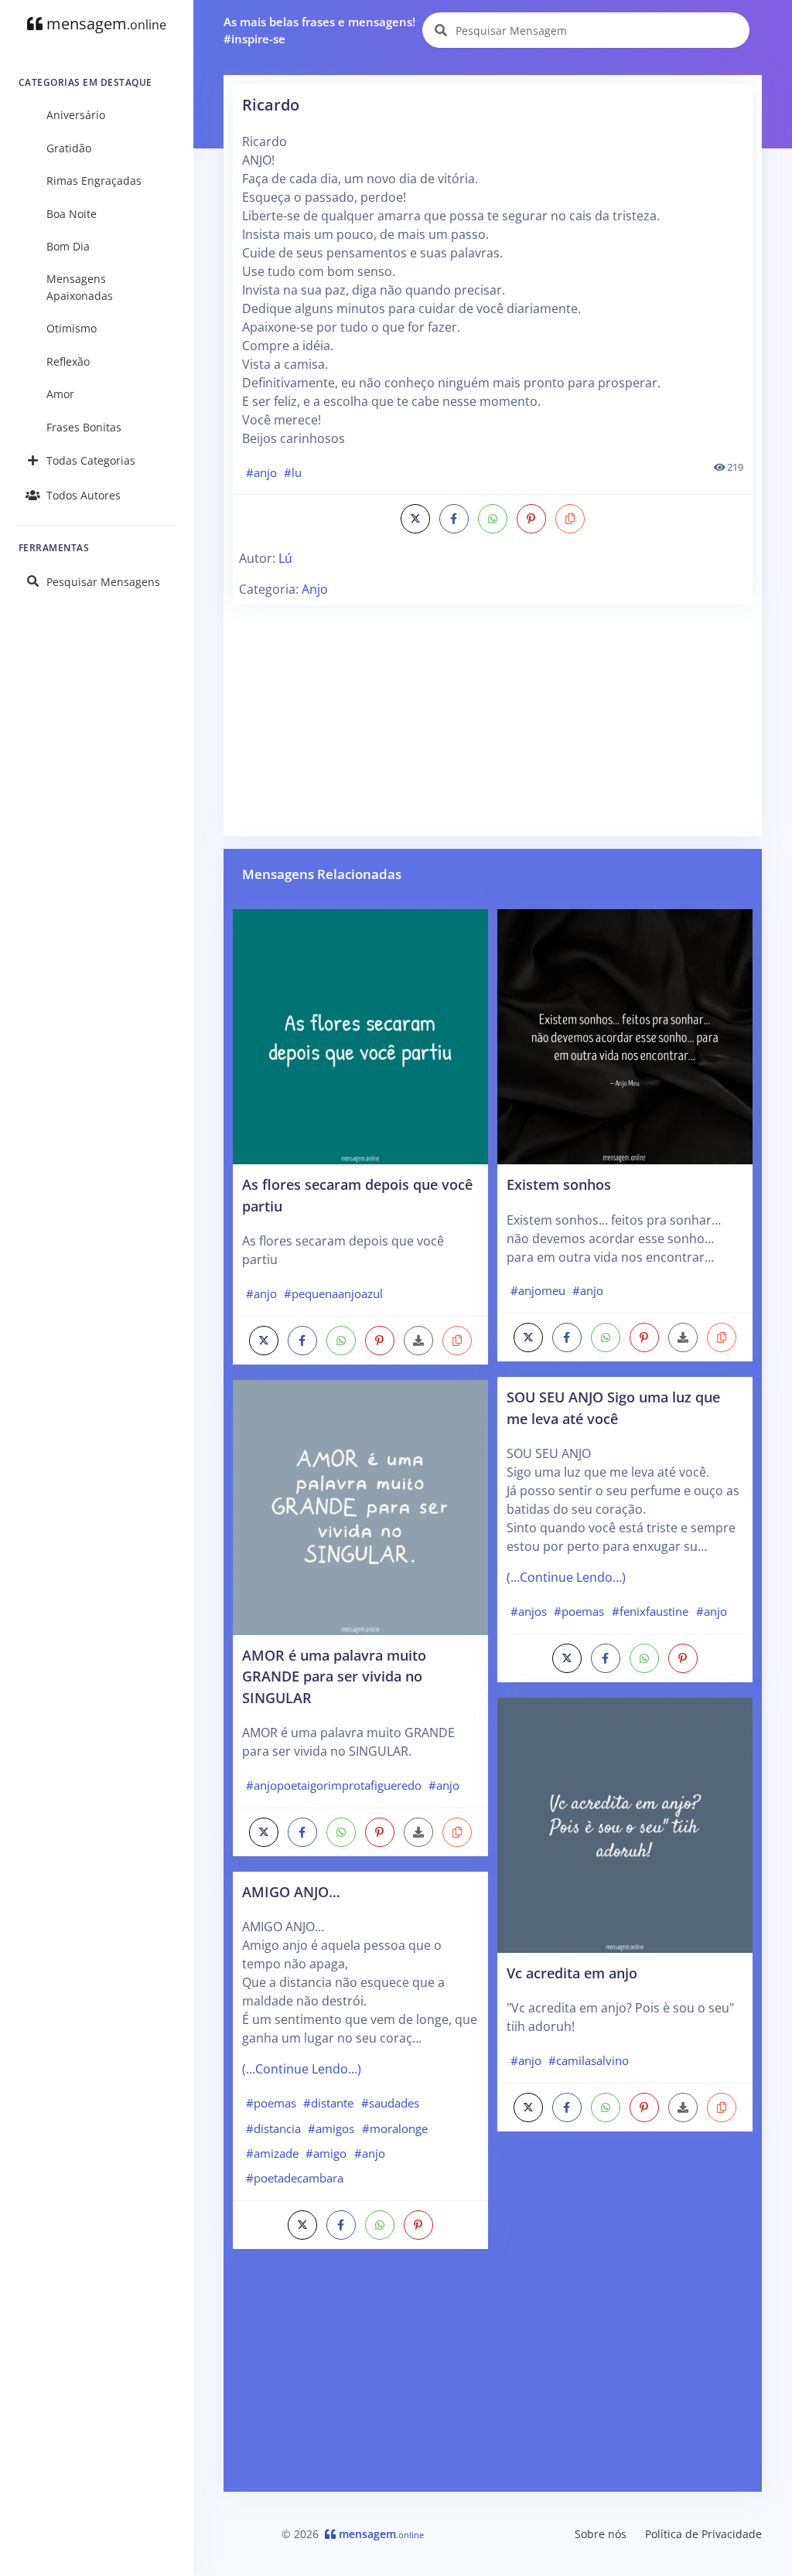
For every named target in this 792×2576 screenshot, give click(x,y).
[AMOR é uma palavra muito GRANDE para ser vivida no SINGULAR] (360, 1506)
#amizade (272, 2153)
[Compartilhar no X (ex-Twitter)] (415, 519)
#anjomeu (538, 1290)
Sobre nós (601, 2534)
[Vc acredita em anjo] (625, 1824)
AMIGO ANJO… (291, 1891)
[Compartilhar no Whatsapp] (493, 519)
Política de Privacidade (703, 2534)
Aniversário (76, 115)
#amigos (331, 2128)
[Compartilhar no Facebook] (454, 519)
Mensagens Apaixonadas (80, 287)
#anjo (261, 472)
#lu (293, 472)
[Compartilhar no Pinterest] (531, 519)
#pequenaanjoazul (333, 1293)
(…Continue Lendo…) (302, 2069)
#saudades (390, 2103)
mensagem (104, 24)
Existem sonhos (559, 1184)
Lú (285, 558)
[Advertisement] (493, 719)
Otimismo (72, 328)
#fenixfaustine (650, 1611)
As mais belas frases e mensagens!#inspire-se (319, 31)
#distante (328, 2103)
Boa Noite (72, 214)
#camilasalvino (589, 2060)
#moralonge (395, 2128)
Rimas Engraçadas (94, 181)
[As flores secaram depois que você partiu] (360, 1035)
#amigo (326, 2153)
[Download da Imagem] (418, 1341)
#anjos (529, 1611)
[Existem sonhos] (625, 1035)
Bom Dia (68, 246)
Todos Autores (84, 495)
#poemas (271, 2103)
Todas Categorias (91, 460)
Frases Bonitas (84, 427)
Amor (60, 394)
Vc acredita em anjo (572, 1973)
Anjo (315, 589)
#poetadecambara (295, 2178)
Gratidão (69, 148)
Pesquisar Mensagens (103, 582)
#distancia (273, 2128)
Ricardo (271, 105)
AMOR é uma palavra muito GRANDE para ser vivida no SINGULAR (334, 1676)
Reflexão (68, 361)
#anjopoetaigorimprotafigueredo (334, 1785)
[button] (570, 519)
